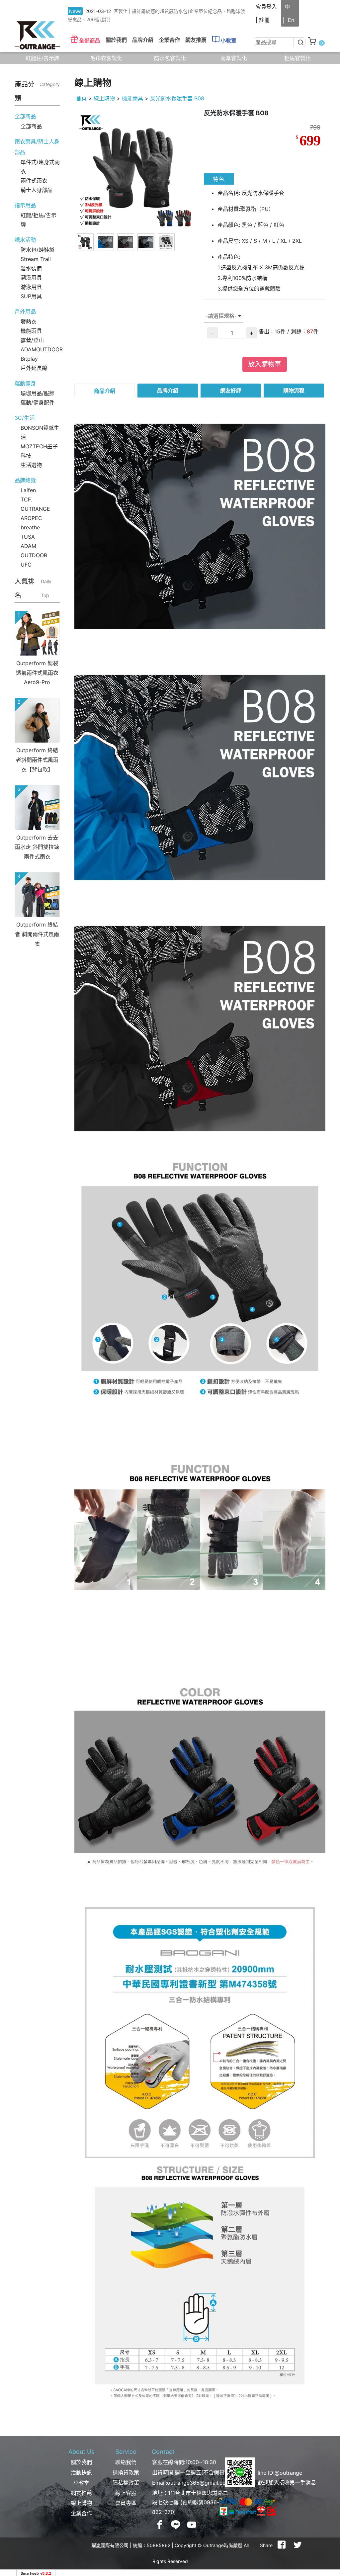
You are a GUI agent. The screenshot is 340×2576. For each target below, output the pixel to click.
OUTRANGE (35, 509)
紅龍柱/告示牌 (42, 58)
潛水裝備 (31, 268)
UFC (26, 565)
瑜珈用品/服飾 (38, 393)
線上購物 (104, 98)
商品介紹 (105, 391)
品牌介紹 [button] (143, 40)
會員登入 (266, 7)
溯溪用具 (31, 278)
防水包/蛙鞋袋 (38, 250)
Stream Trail (36, 259)
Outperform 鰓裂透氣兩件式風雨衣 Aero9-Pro (37, 673)
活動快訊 (81, 2472)
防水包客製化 (170, 58)
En (291, 20)
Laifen (28, 490)
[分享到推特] (297, 2545)
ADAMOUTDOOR (42, 349)
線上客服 (126, 2493)
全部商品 (90, 41)
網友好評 (231, 391)
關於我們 (81, 2462)
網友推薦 (196, 40)
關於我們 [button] (116, 40)
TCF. (26, 499)
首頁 (81, 98)
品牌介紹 (168, 391)
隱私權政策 (126, 2483)
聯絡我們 (126, 2462)
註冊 (264, 20)
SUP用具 (31, 296)
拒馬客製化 (297, 58)
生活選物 (31, 465)
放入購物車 (265, 364)
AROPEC (31, 518)
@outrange (288, 2473)
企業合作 (169, 40)
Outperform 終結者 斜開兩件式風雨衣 (37, 934)
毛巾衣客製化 (106, 58)
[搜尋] (300, 42)
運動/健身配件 (38, 402)
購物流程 (294, 391)
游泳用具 (31, 287)
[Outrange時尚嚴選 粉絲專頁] (160, 2525)
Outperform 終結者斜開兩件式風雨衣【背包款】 (37, 760)
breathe (30, 527)
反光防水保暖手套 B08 (177, 98)
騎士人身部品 (37, 190)
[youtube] (192, 2525)
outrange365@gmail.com (199, 2483)
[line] (176, 2525)
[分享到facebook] (282, 2545)
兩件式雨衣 (34, 181)
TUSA (28, 537)
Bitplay (29, 359)
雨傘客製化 (234, 58)
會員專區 (126, 2503)
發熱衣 (29, 321)
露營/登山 (32, 340)
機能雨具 (31, 331)
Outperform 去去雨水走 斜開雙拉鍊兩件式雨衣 (37, 847)
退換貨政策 (126, 2472)
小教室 (228, 41)
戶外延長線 (34, 368)
